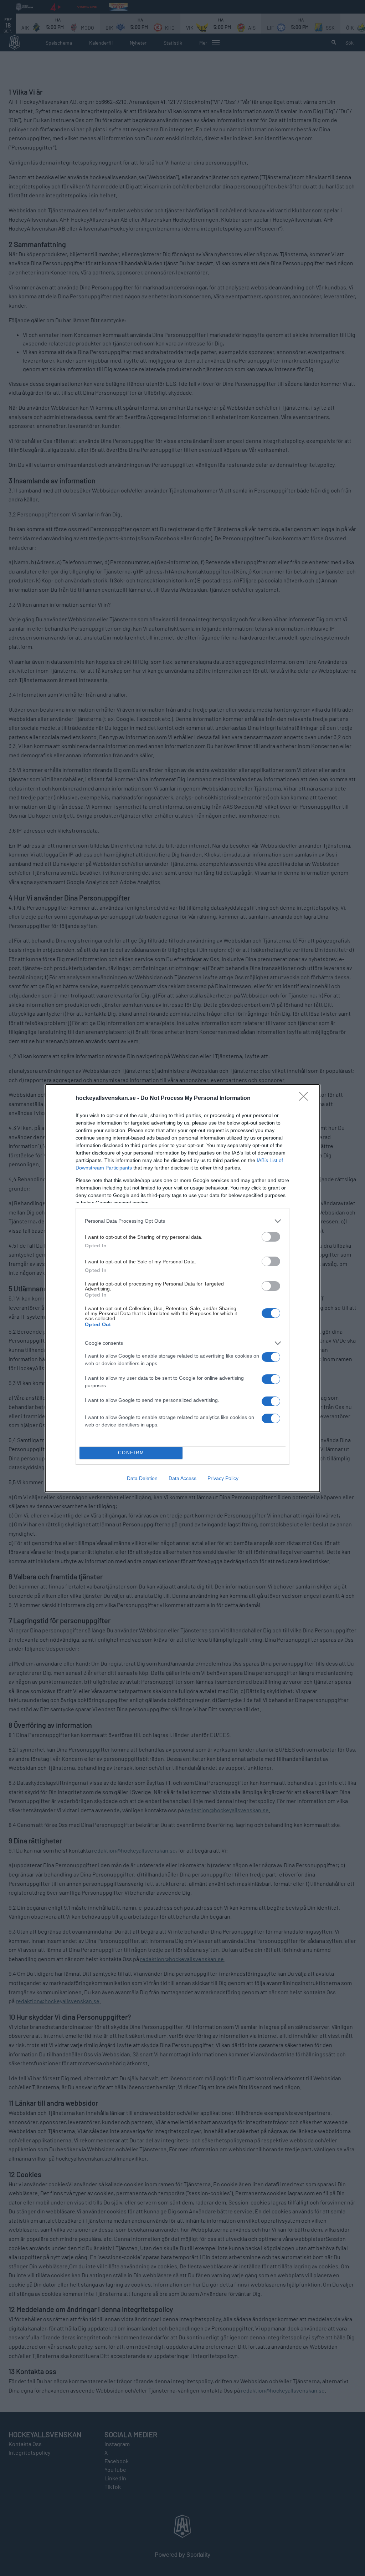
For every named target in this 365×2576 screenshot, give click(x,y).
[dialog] (182, 1288)
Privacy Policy (223, 1478)
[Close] (306, 1098)
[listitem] (182, 1221)
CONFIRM (131, 1453)
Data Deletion (142, 1478)
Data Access (182, 1478)
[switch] (271, 1237)
